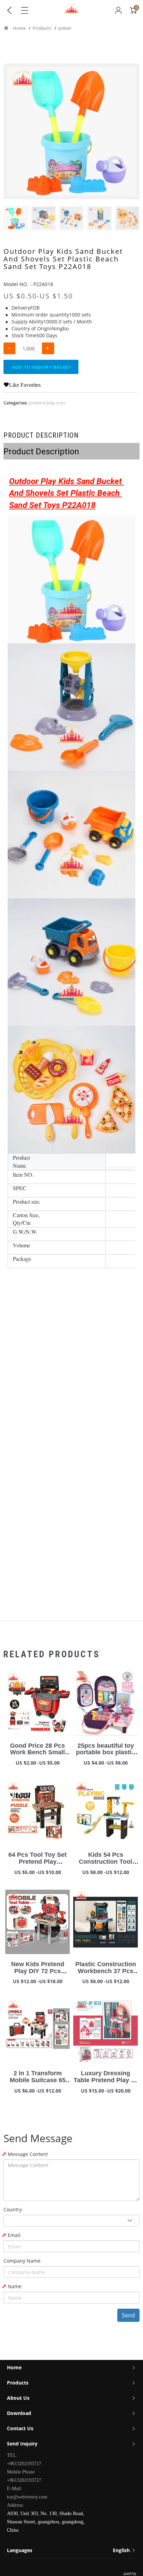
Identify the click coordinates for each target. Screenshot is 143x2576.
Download (19, 2413)
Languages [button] (69, 2550)
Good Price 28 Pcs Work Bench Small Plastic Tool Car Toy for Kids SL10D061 (38, 1756)
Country (13, 2209)
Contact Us (20, 2428)
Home (19, 28)
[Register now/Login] (118, 10)
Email (14, 2235)
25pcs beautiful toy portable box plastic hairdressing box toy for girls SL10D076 (106, 1756)
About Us (18, 2398)
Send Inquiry (22, 2444)
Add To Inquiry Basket (42, 367)
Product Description (41, 435)
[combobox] (71, 2221)
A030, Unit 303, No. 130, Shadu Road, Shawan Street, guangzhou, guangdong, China (46, 2522)
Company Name (22, 2261)
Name (15, 2286)
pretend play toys (47, 403)
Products (43, 28)
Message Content (28, 2154)
